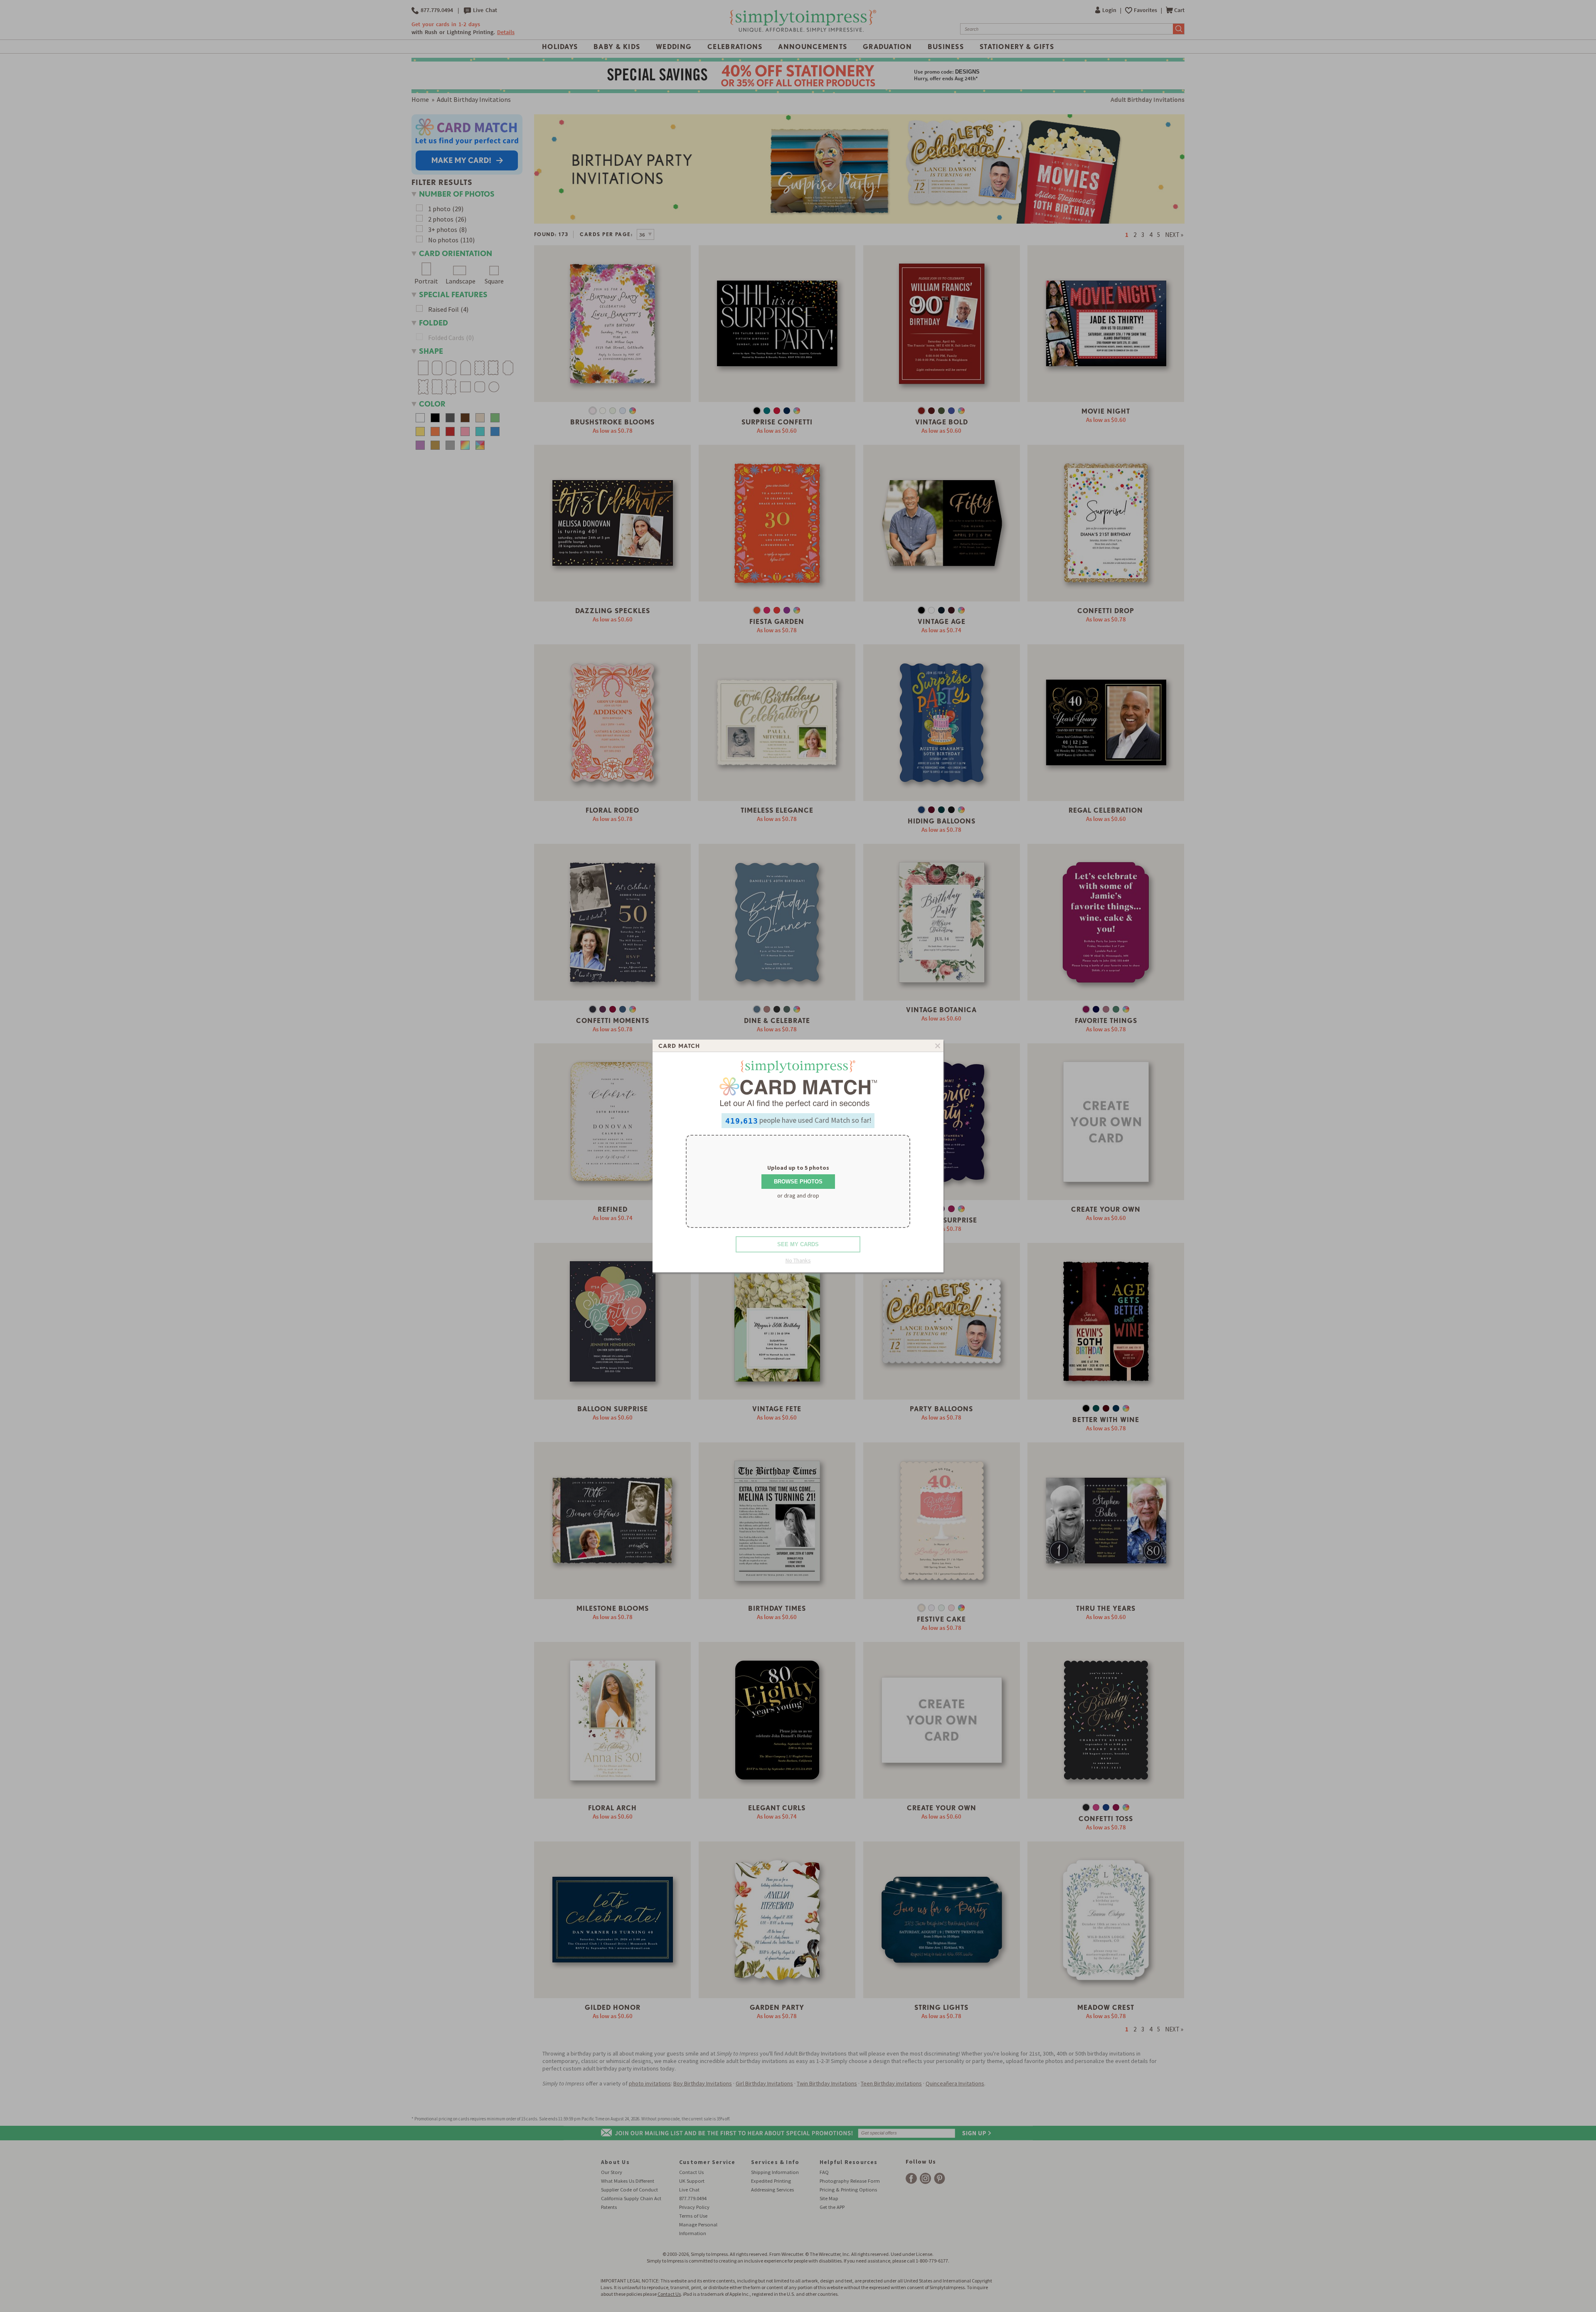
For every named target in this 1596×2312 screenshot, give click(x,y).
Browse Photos (798, 1182)
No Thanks (798, 1260)
